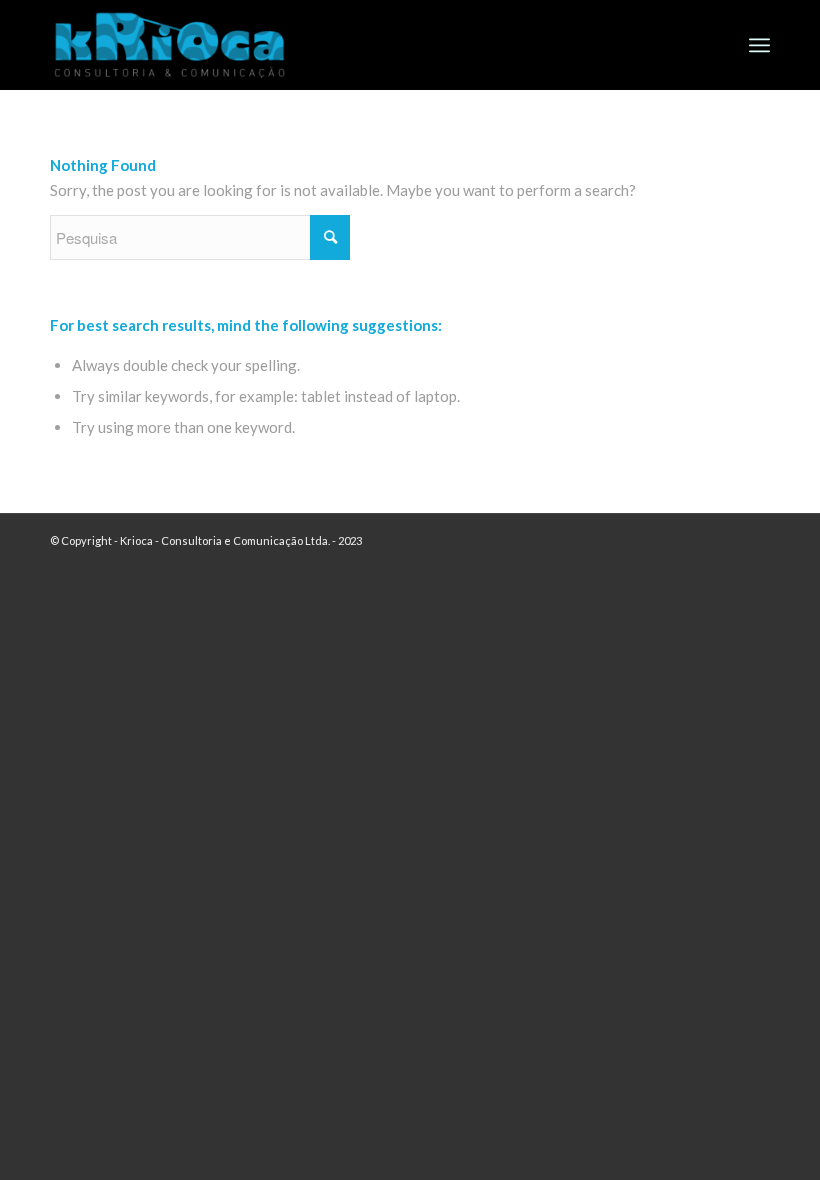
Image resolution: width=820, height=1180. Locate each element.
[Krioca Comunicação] (170, 52)
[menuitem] (759, 45)
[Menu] (759, 45)
